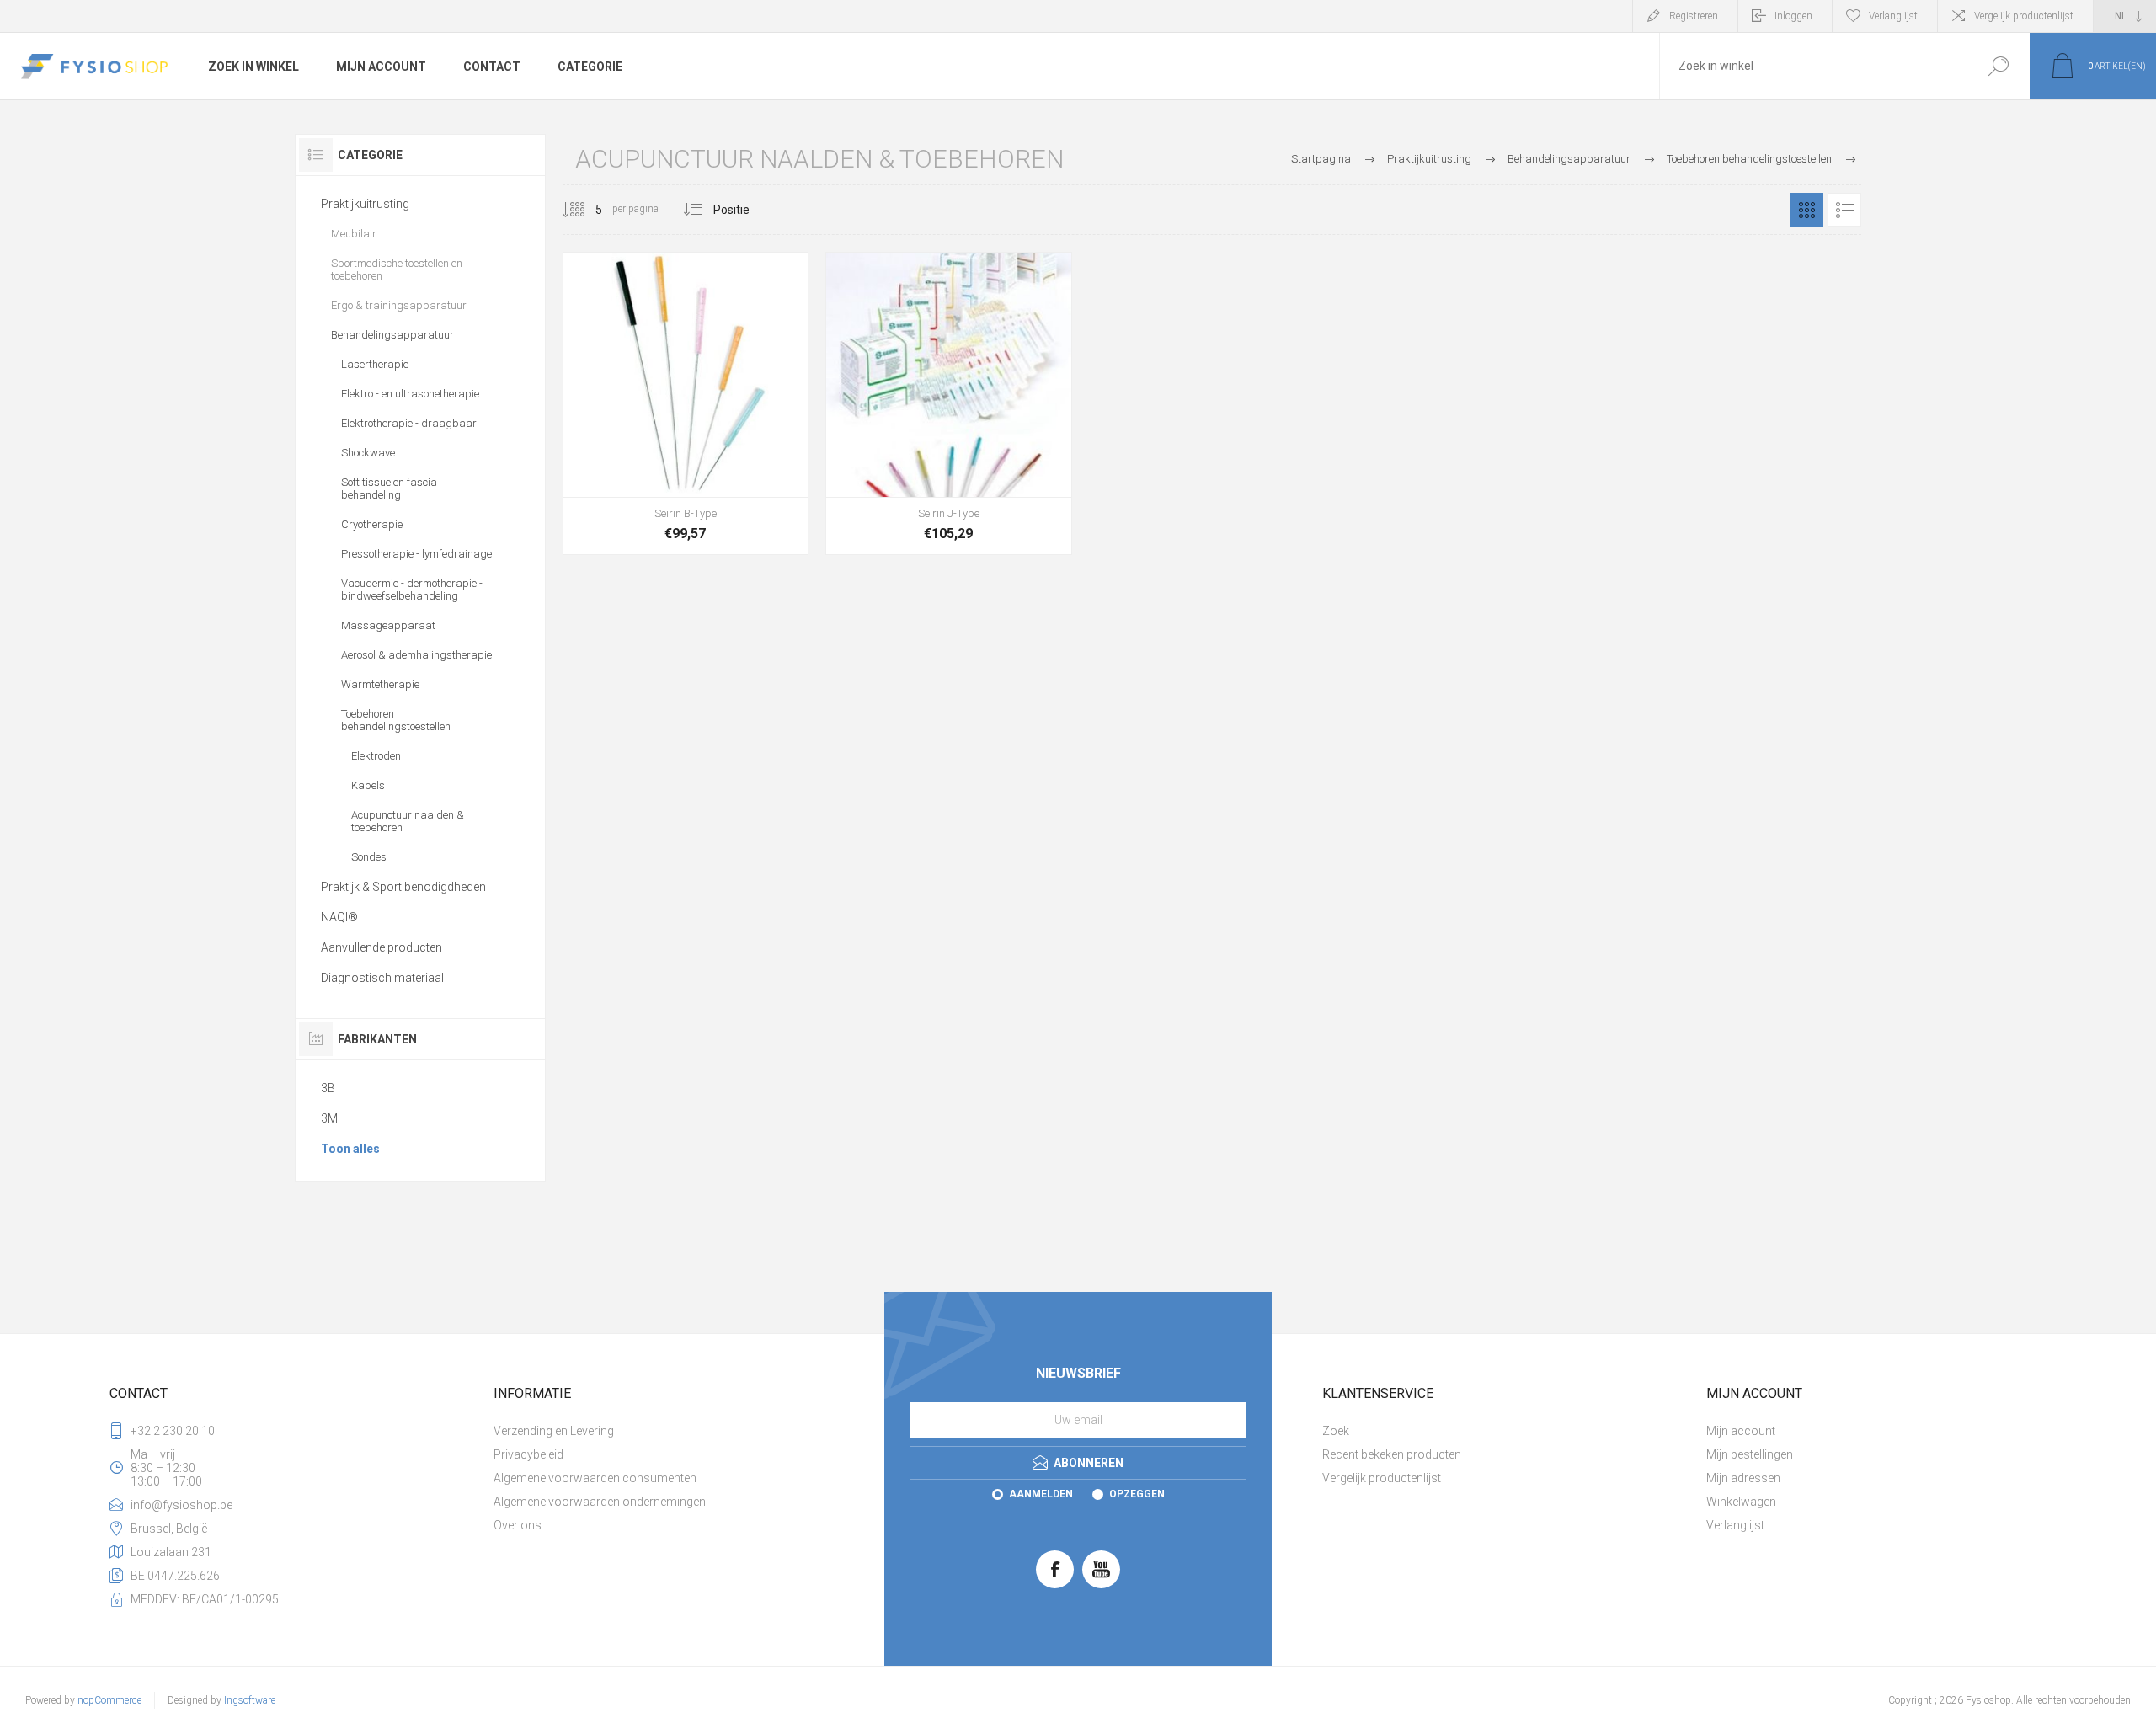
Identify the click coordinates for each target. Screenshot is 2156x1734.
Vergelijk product (774, 455)
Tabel (1806, 210)
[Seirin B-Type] (686, 403)
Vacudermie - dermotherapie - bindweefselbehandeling (412, 590)
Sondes (369, 857)
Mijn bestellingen (1750, 1454)
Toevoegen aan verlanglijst (736, 455)
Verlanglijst (1735, 1525)
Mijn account (1741, 1431)
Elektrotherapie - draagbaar (409, 423)
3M (329, 1118)
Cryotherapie (372, 524)
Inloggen (1793, 16)
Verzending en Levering (554, 1431)
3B (328, 1088)
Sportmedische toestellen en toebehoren (397, 269)
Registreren (1694, 16)
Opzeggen (1137, 1494)
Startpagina (1321, 159)
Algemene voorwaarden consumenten (595, 1478)
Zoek (1998, 66)
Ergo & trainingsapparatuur (399, 305)
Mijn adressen (1743, 1478)
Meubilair (354, 234)
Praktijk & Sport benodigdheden (403, 887)
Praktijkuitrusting (365, 204)
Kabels (368, 785)
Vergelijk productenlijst (2024, 16)
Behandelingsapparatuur (392, 335)
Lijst (1844, 210)
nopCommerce (109, 1700)
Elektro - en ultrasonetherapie (410, 394)
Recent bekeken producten (1392, 1454)
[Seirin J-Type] (948, 403)
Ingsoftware (250, 1700)
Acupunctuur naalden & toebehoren (408, 821)
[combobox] (1813, 66)
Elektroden (376, 756)
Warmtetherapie (380, 684)
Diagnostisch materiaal (382, 978)
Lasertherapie (375, 364)
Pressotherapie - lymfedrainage (416, 554)
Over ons (518, 1525)
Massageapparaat (388, 625)
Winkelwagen (1741, 1502)
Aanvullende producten (382, 947)
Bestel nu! (647, 455)
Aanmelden (1041, 1494)
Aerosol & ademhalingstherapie (416, 655)
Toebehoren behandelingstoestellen (396, 720)
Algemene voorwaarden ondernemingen (600, 1502)
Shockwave (368, 453)
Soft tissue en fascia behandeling (389, 488)
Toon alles (350, 1149)
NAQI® (339, 917)
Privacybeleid (528, 1454)
